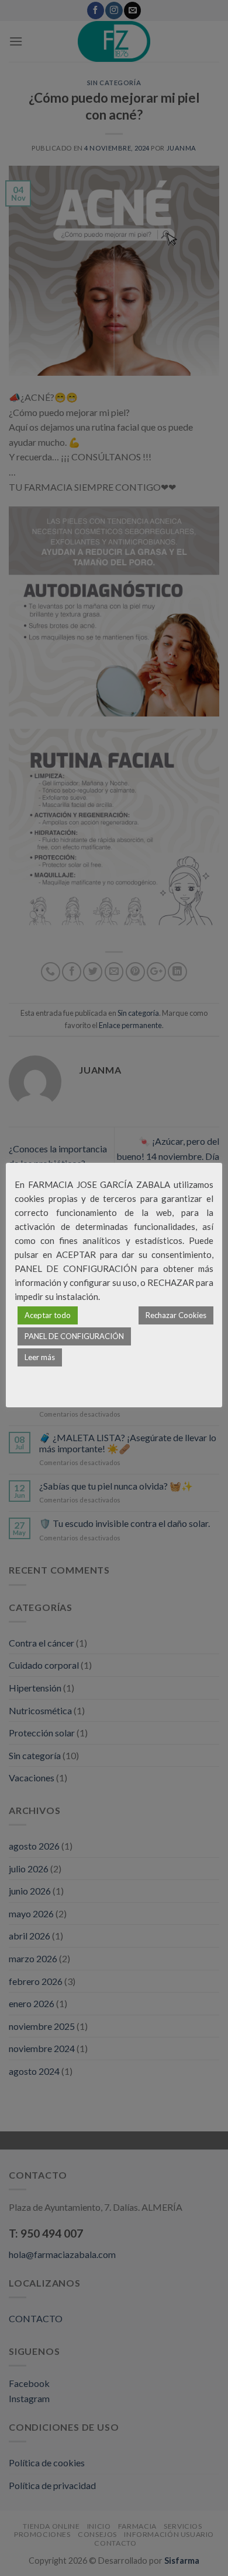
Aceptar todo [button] (48, 1315)
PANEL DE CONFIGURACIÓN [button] (74, 1336)
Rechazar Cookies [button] (176, 1315)
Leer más (40, 1357)
